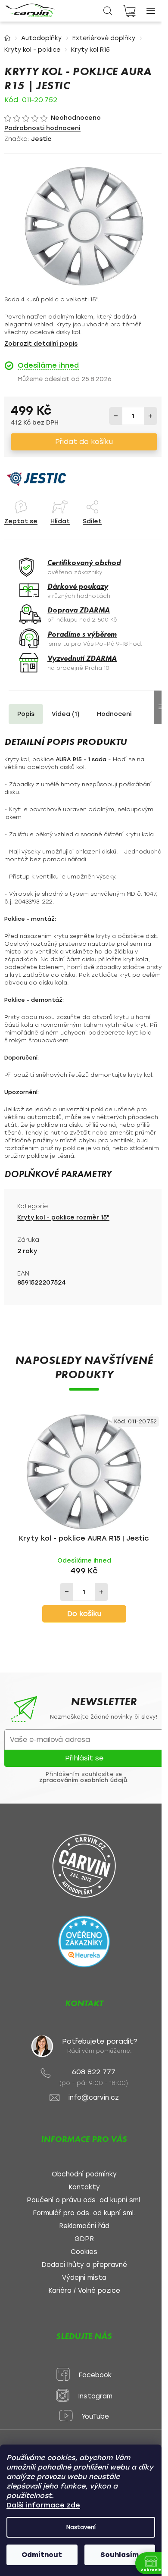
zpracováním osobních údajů (83, 1780)
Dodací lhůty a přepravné (84, 2265)
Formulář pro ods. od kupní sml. (84, 2213)
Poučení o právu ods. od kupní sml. (84, 2200)
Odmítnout (42, 2555)
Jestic (41, 139)
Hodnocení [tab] (114, 714)
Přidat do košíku (84, 442)
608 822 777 (94, 2072)
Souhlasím (120, 2555)
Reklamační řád (84, 2226)
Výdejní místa (84, 2278)
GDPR (84, 2239)
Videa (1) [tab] (66, 714)
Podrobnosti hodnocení (42, 128)
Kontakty (84, 2187)
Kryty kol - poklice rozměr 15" (63, 1218)
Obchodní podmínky (84, 2174)
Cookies (84, 2252)
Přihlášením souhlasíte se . (84, 1777)
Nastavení (81, 2527)
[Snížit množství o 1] (116, 416)
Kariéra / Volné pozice (84, 2291)
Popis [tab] (26, 714)
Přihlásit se (84, 1758)
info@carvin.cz (94, 2098)
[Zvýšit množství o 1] (150, 416)
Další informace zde (43, 2505)
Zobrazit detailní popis (41, 344)
